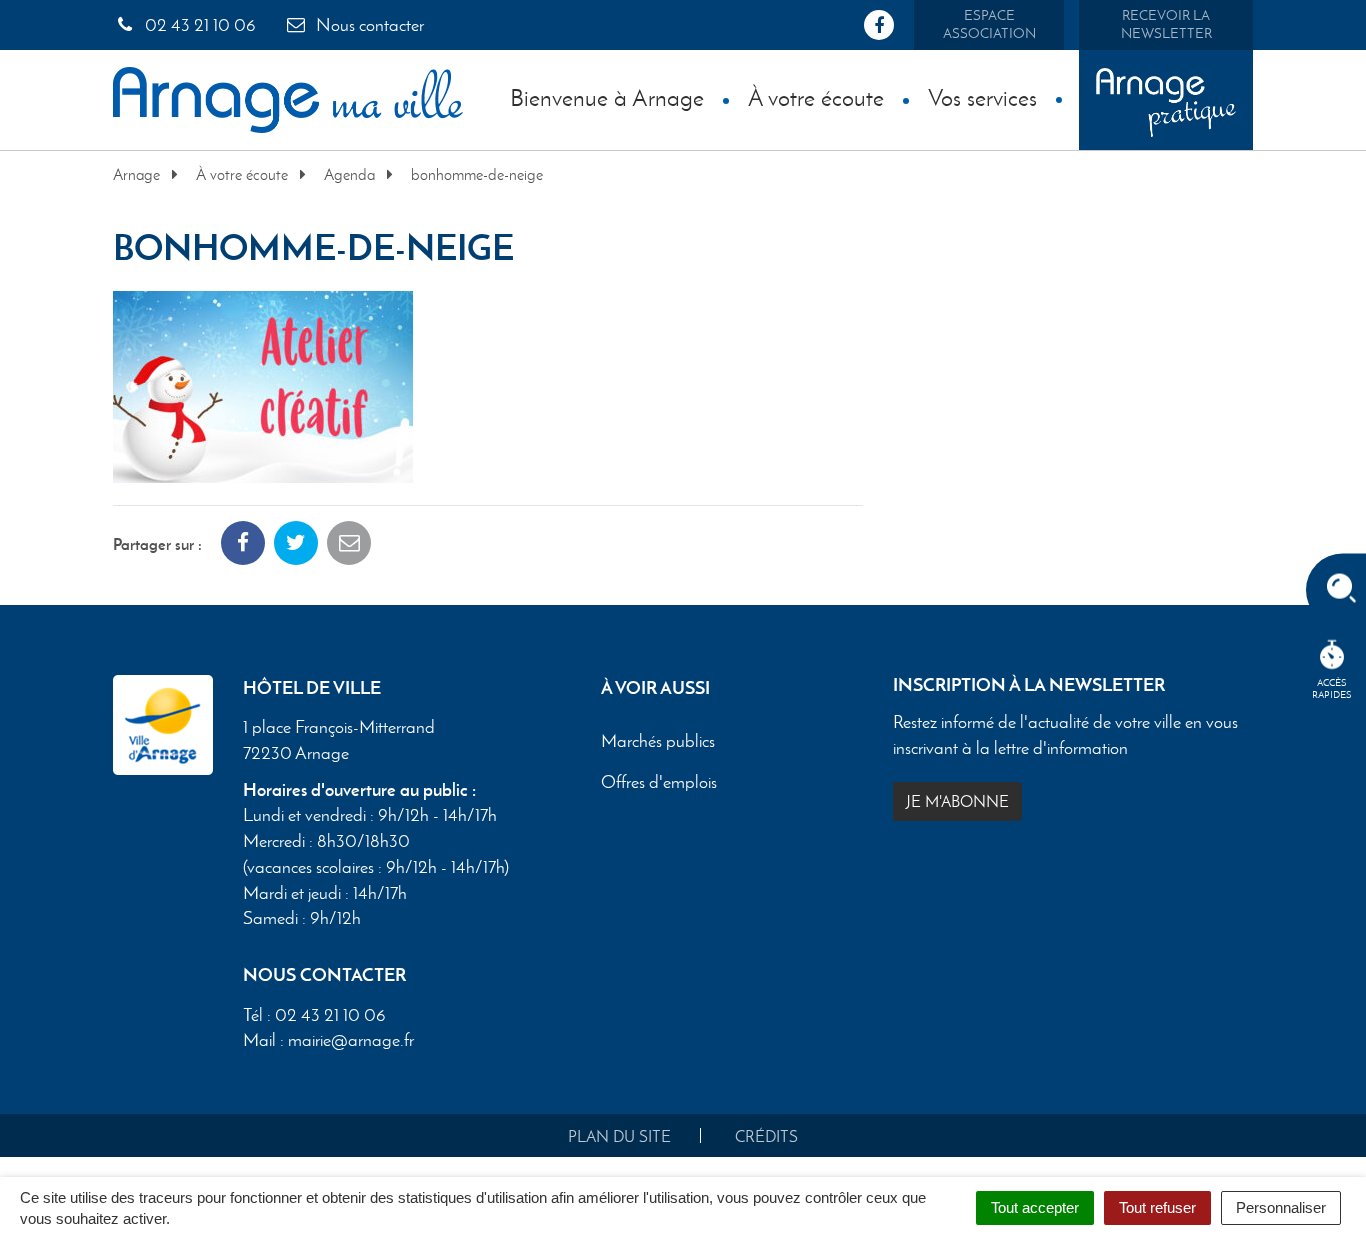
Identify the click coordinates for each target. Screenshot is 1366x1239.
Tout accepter (1035, 1207)
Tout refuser (1157, 1207)
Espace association (989, 24)
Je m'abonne (957, 801)
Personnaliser (1281, 1207)
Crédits (766, 1136)
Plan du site (619, 1136)
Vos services (982, 97)
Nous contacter (368, 25)
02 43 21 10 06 (198, 25)
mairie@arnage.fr (351, 1040)
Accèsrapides (1332, 688)
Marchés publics (658, 742)
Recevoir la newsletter (1166, 24)
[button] (263, 384)
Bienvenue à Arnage (607, 97)
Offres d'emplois (659, 783)
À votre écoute (816, 97)
